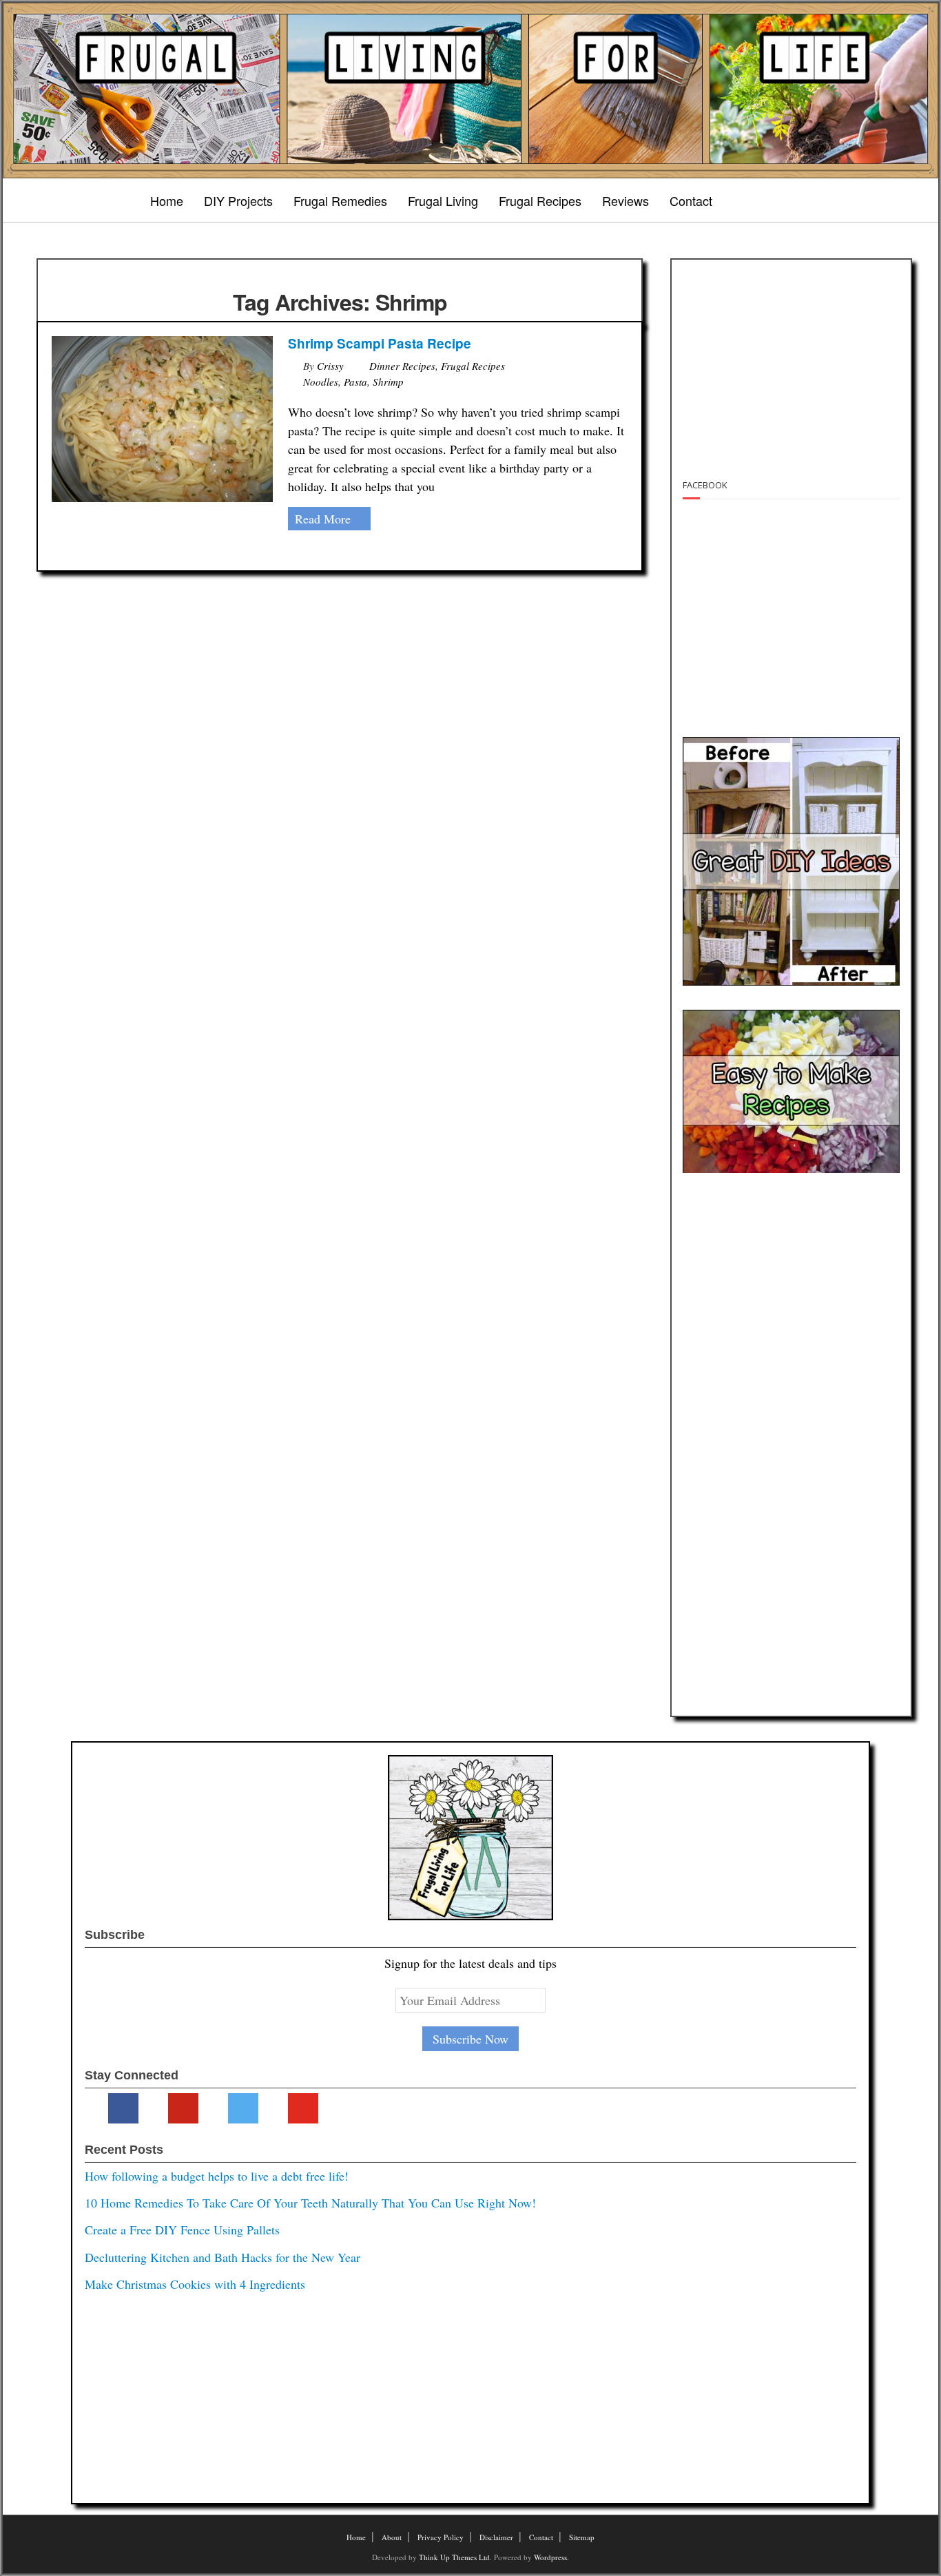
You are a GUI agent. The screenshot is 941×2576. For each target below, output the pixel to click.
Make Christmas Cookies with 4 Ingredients (195, 2284)
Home (167, 200)
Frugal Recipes (540, 200)
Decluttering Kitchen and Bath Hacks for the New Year (223, 2257)
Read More (323, 519)
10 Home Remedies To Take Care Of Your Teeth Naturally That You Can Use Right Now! (310, 2203)
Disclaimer (496, 2537)
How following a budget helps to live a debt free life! (217, 2176)
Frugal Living (443, 200)
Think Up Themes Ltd (454, 2557)
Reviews (625, 200)
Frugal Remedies (340, 200)
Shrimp (388, 382)
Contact (691, 200)
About (392, 2537)
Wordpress (550, 2557)
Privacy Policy (441, 2537)
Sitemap (582, 2537)
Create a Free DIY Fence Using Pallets (182, 2230)
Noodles (321, 382)
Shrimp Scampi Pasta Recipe (380, 343)
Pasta (355, 382)
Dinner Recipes (402, 366)
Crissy (330, 366)
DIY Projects (238, 200)
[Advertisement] (789, 360)
